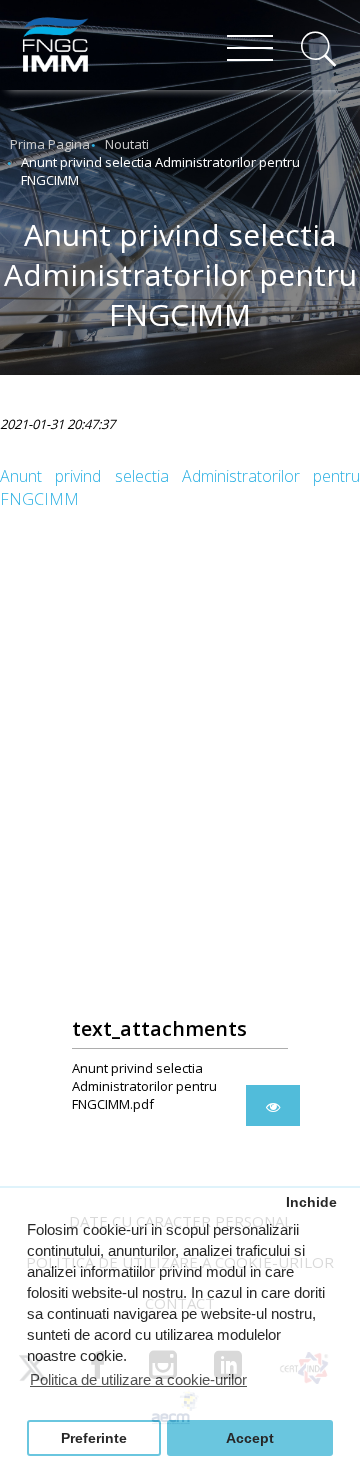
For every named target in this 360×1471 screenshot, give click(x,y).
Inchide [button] (311, 1202)
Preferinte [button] (94, 1438)
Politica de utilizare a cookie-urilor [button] (138, 1379)
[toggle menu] (250, 50)
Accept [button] (250, 1438)
